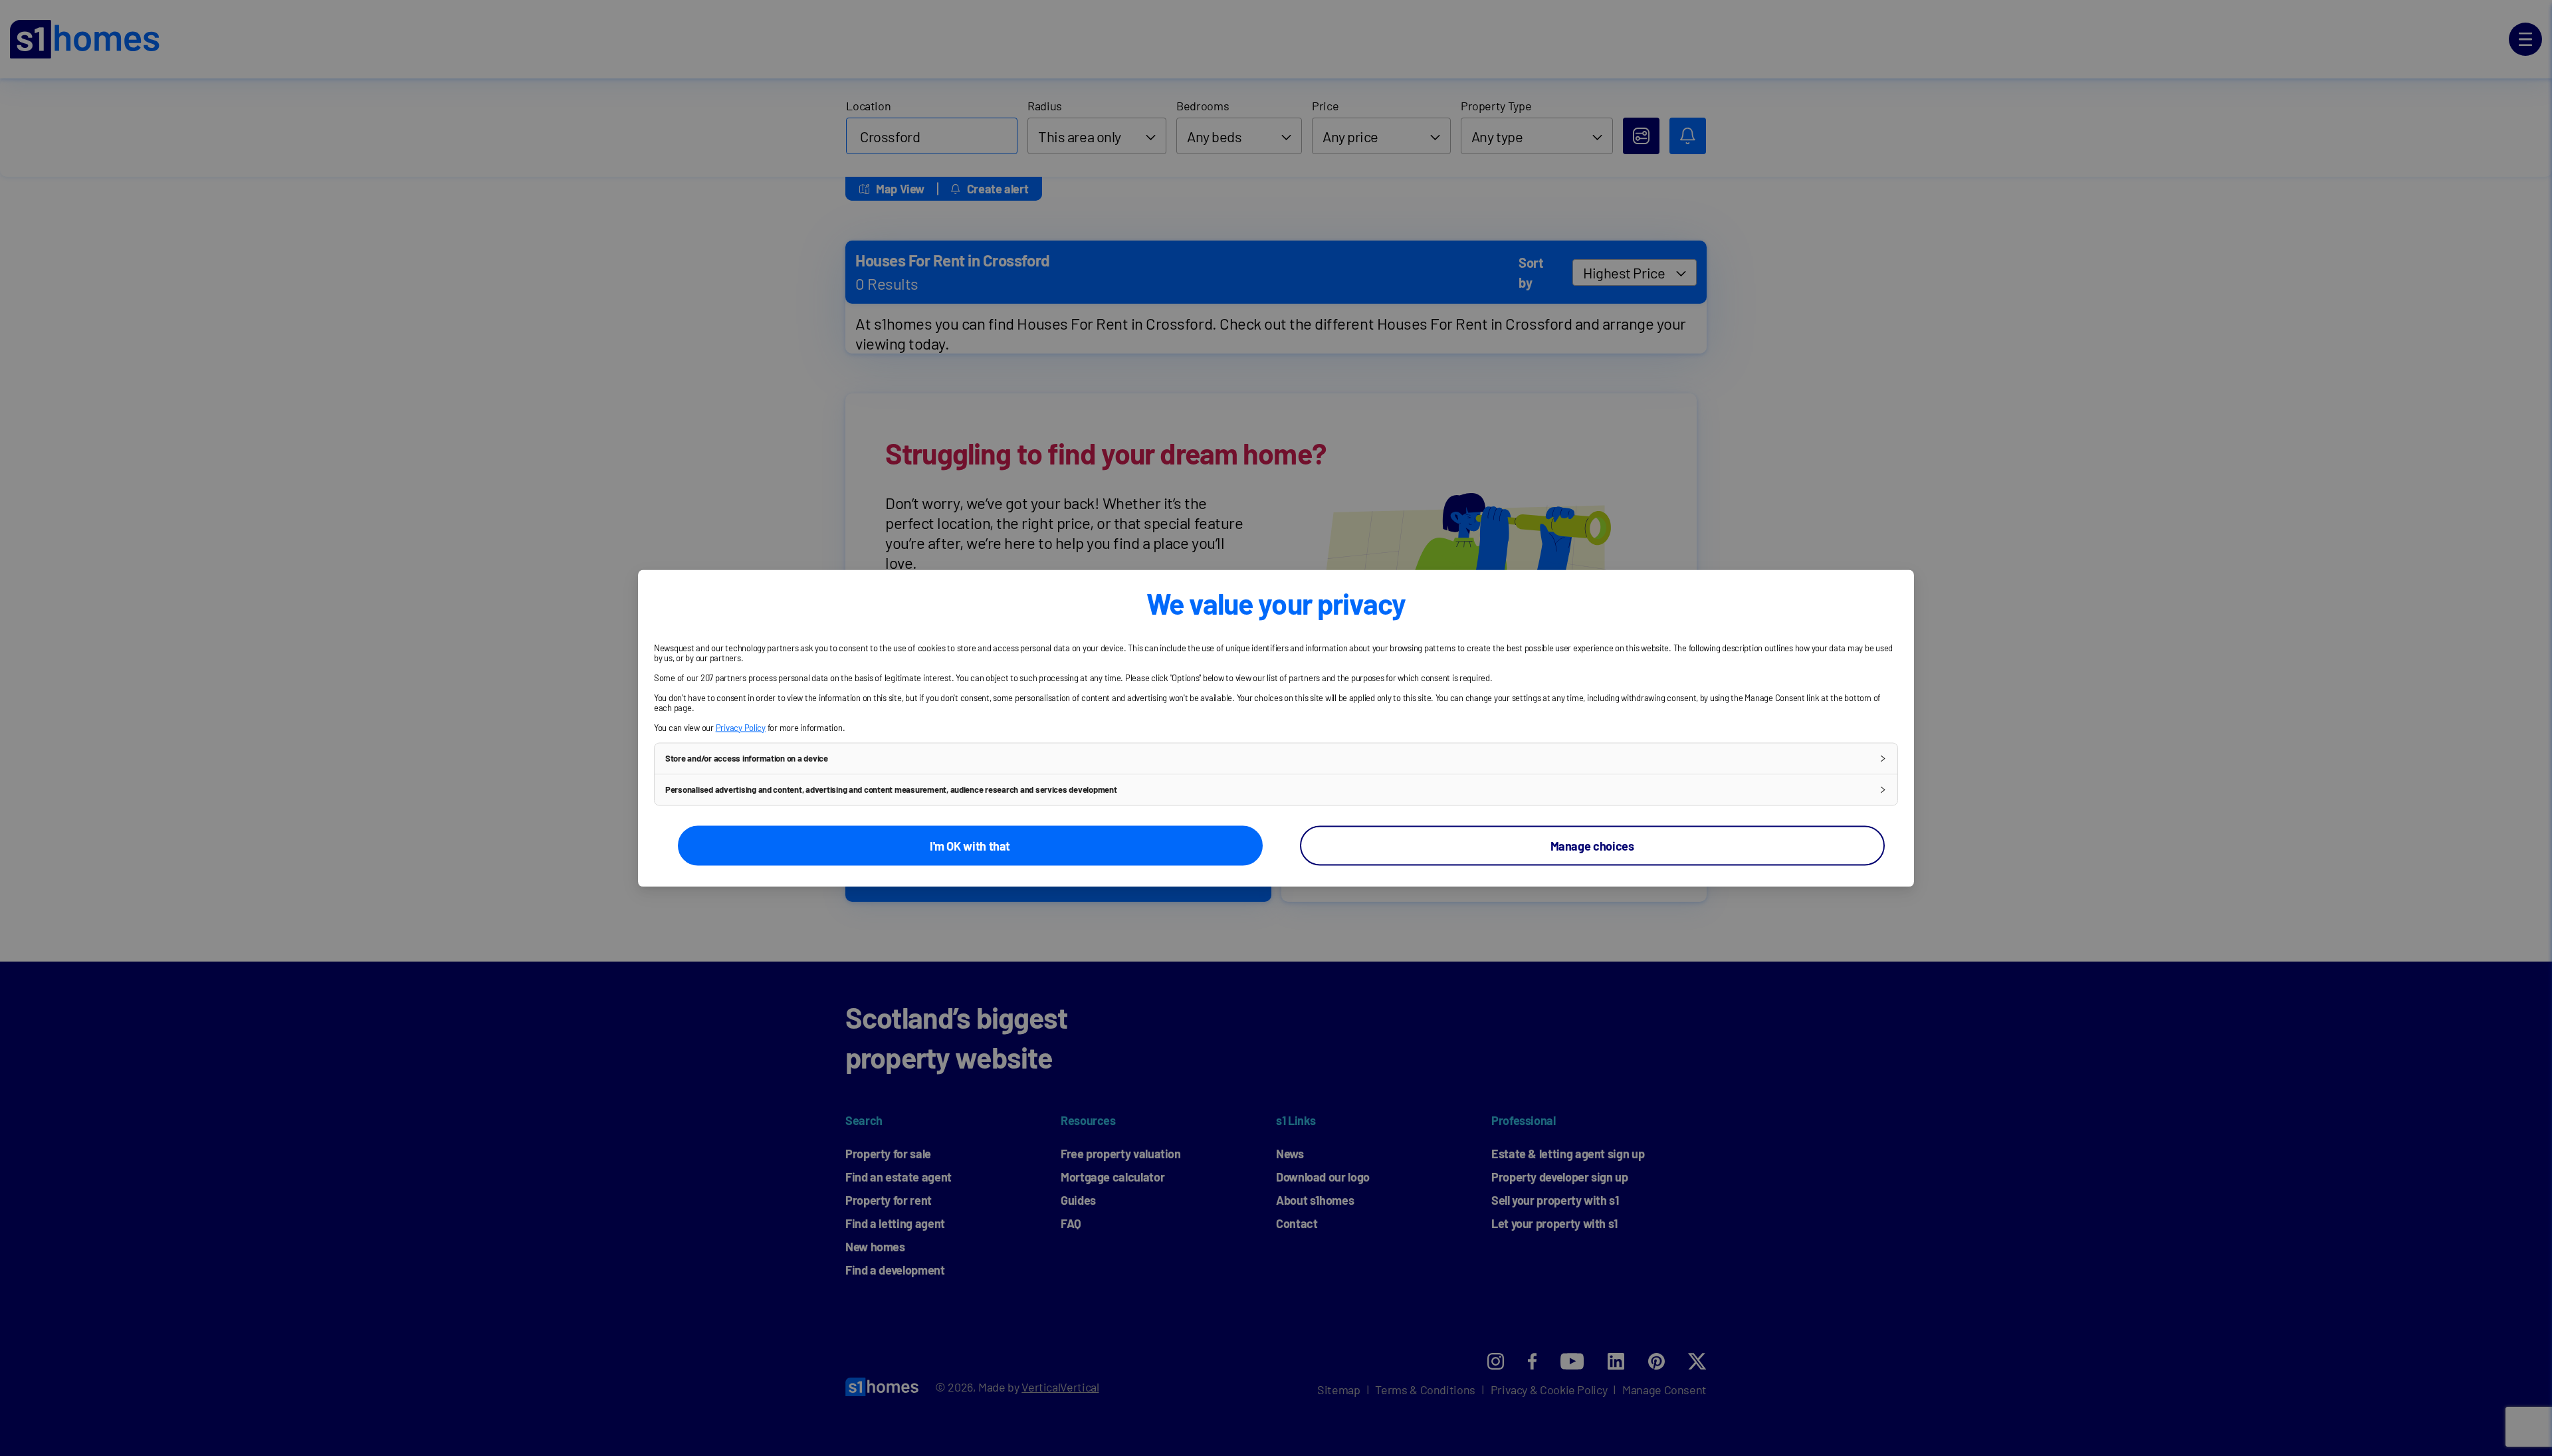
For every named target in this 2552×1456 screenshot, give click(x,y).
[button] (1276, 758)
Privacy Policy (741, 727)
